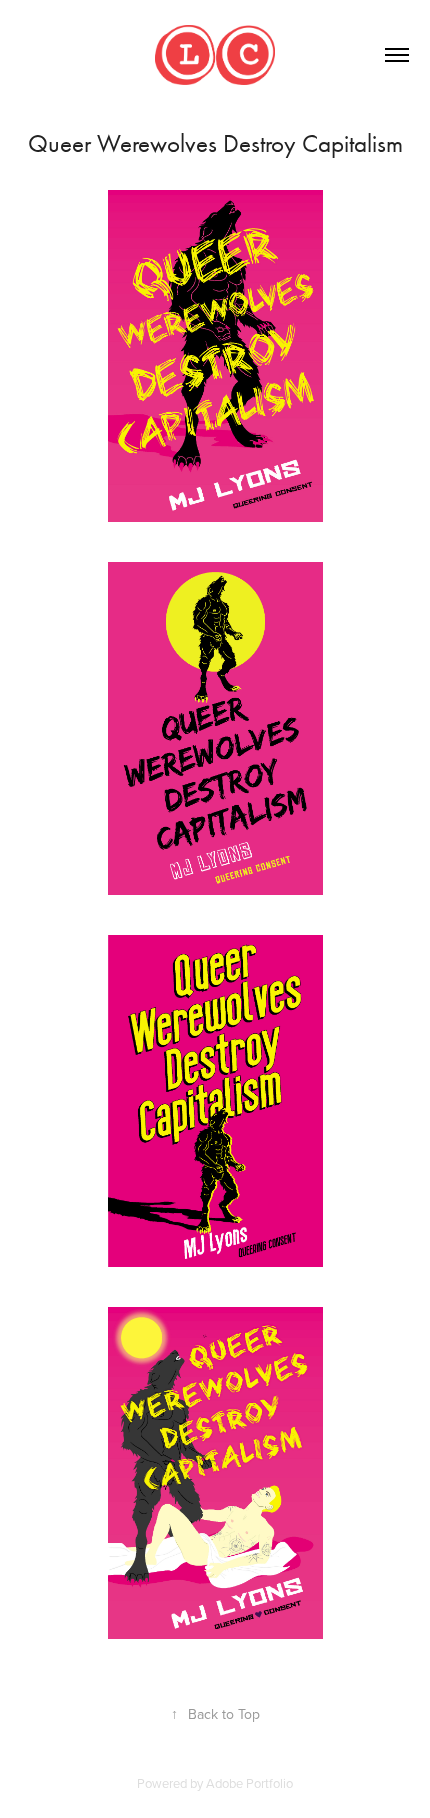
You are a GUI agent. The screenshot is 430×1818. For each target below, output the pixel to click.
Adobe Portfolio (249, 1783)
